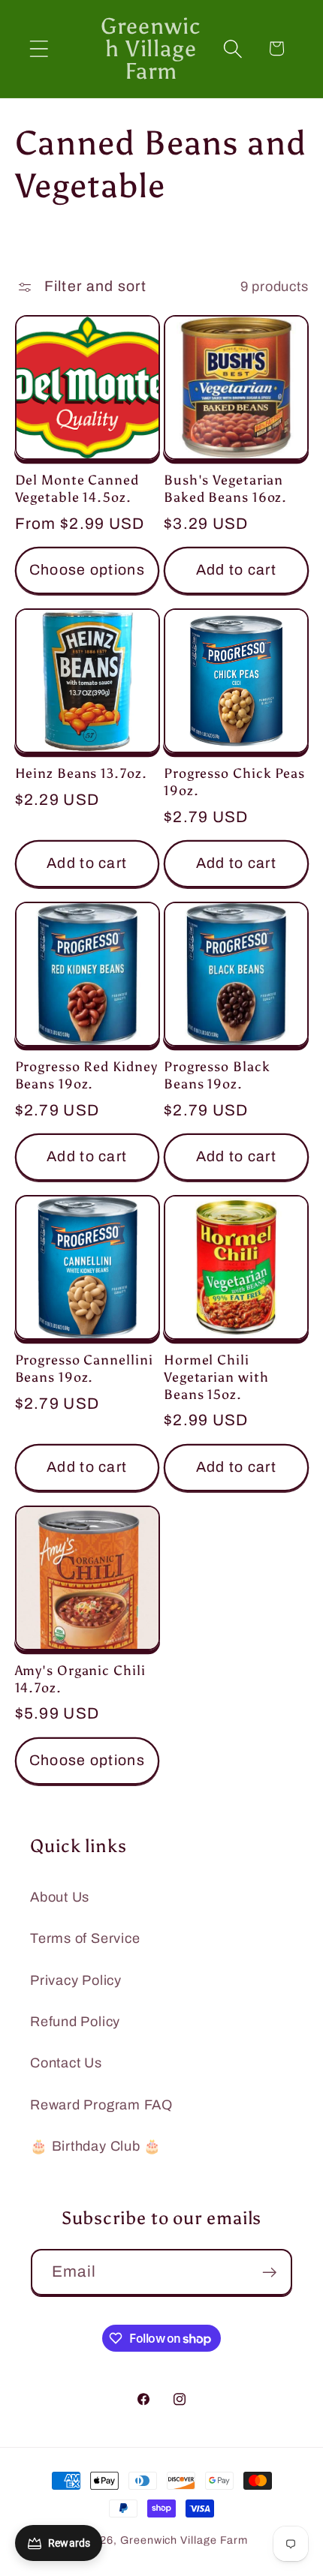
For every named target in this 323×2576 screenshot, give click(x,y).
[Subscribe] (269, 2273)
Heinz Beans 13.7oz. (81, 773)
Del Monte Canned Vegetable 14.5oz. (77, 489)
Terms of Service (85, 1938)
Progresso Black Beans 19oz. (217, 1075)
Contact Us (66, 2063)
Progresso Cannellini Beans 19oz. (84, 1369)
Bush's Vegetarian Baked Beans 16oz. (225, 489)
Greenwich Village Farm (184, 2540)
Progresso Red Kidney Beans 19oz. (86, 1075)
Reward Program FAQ (101, 2105)
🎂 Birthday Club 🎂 (96, 2146)
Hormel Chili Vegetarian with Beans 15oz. (216, 1377)
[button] (39, 48)
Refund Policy (75, 2022)
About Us (60, 1897)
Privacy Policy (76, 1980)
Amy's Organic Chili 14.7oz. (80, 1679)
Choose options (87, 570)
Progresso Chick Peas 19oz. (234, 782)
